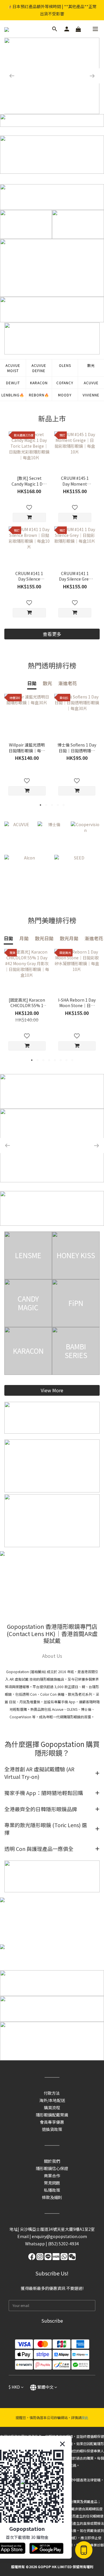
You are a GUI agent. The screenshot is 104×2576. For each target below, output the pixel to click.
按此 (85, 2417)
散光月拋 (69, 938)
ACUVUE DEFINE (39, 368)
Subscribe (52, 2321)
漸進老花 (68, 683)
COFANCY (65, 383)
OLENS (65, 365)
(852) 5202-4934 (63, 2244)
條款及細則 (52, 2197)
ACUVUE (91, 383)
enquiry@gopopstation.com (59, 2236)
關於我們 (52, 2161)
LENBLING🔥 (13, 395)
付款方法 (52, 2093)
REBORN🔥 (39, 395)
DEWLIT (13, 383)
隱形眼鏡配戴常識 (52, 2115)
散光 (91, 365)
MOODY (65, 395)
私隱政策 (52, 2190)
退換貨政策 (52, 2129)
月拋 (24, 938)
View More (52, 1390)
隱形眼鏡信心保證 (52, 2168)
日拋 (32, 683)
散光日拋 (44, 938)
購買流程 (52, 2107)
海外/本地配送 (52, 2100)
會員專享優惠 (52, 2122)
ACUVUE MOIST (13, 368)
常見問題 (52, 2183)
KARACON (39, 383)
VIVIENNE (91, 395)
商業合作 (52, 2176)
